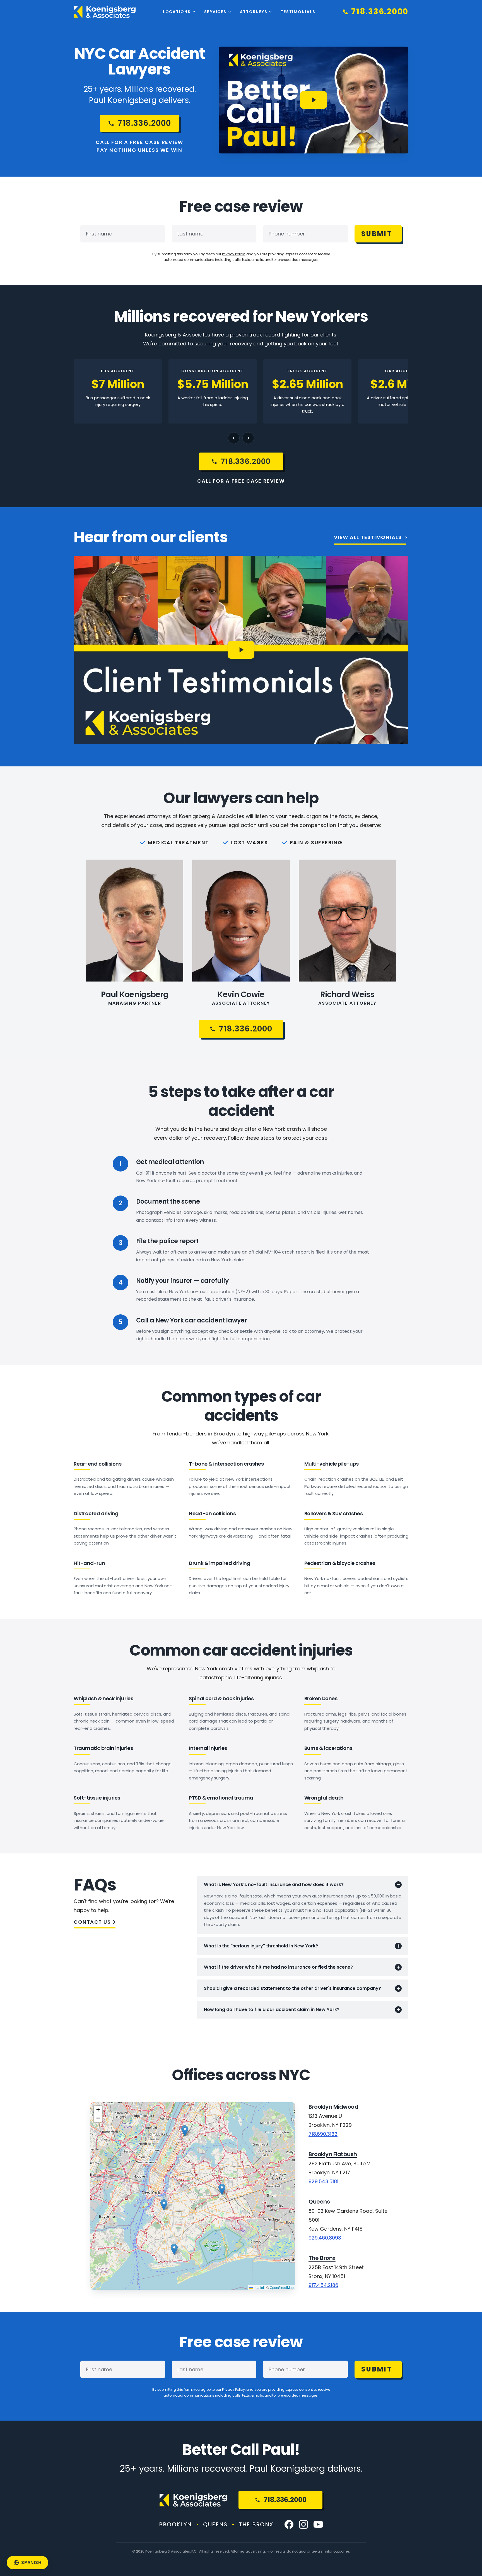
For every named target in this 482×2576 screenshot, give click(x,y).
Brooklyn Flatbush (333, 2154)
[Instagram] (303, 2524)
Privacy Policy (233, 254)
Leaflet (258, 2287)
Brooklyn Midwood (333, 2107)
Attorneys (254, 12)
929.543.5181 (323, 2181)
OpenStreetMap (282, 2287)
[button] (174, 2249)
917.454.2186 (323, 2285)
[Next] (248, 438)
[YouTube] (318, 2524)
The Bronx (322, 2258)
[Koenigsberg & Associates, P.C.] (105, 12)
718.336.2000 (285, 2500)
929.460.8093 (325, 2238)
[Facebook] (289, 2524)
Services (215, 12)
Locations (177, 12)
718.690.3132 (323, 2134)
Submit (377, 234)
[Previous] (234, 438)
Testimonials (298, 12)
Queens (319, 2202)
